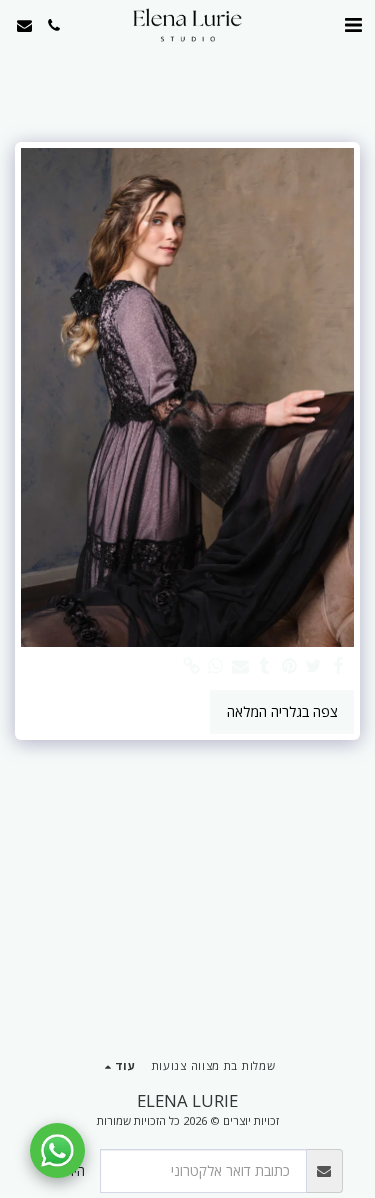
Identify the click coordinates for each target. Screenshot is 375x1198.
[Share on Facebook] (339, 666)
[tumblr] (265, 666)
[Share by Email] (241, 666)
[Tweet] (314, 666)
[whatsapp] (216, 666)
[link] (192, 666)
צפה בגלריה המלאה (282, 711)
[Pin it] (290, 666)
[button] (353, 24)
